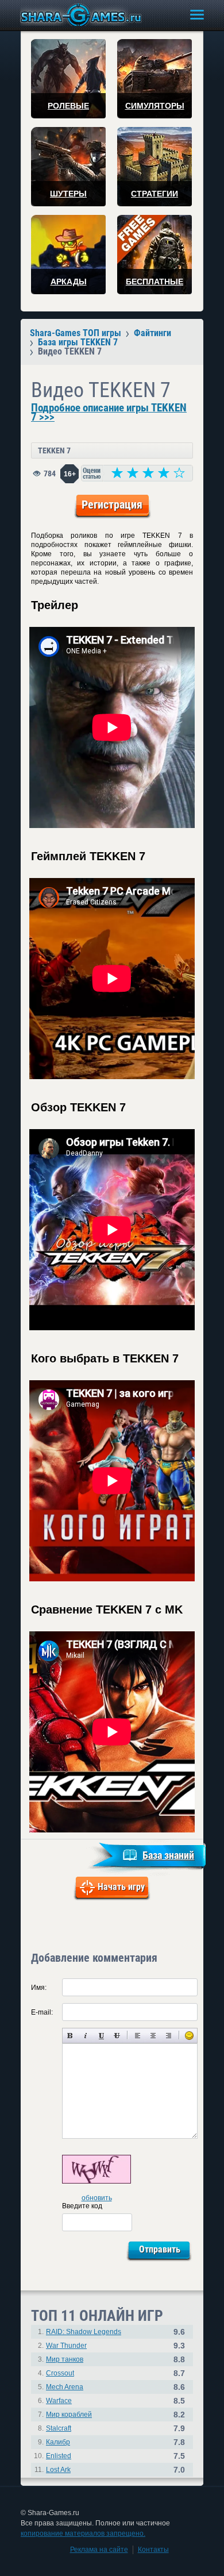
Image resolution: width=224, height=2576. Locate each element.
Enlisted (59, 2456)
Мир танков (65, 2359)
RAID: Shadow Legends (84, 2332)
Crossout (60, 2373)
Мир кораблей (69, 2415)
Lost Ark (58, 2470)
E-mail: (42, 2012)
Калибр (58, 2442)
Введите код (82, 2206)
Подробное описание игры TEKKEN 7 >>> (109, 413)
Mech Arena (65, 2387)
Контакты (153, 2550)
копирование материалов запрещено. (83, 2533)
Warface (59, 2401)
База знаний (168, 1855)
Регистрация (112, 505)
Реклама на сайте (99, 2550)
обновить (97, 2198)
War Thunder (66, 2346)
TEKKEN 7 (54, 450)
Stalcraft (59, 2428)
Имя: (39, 1988)
